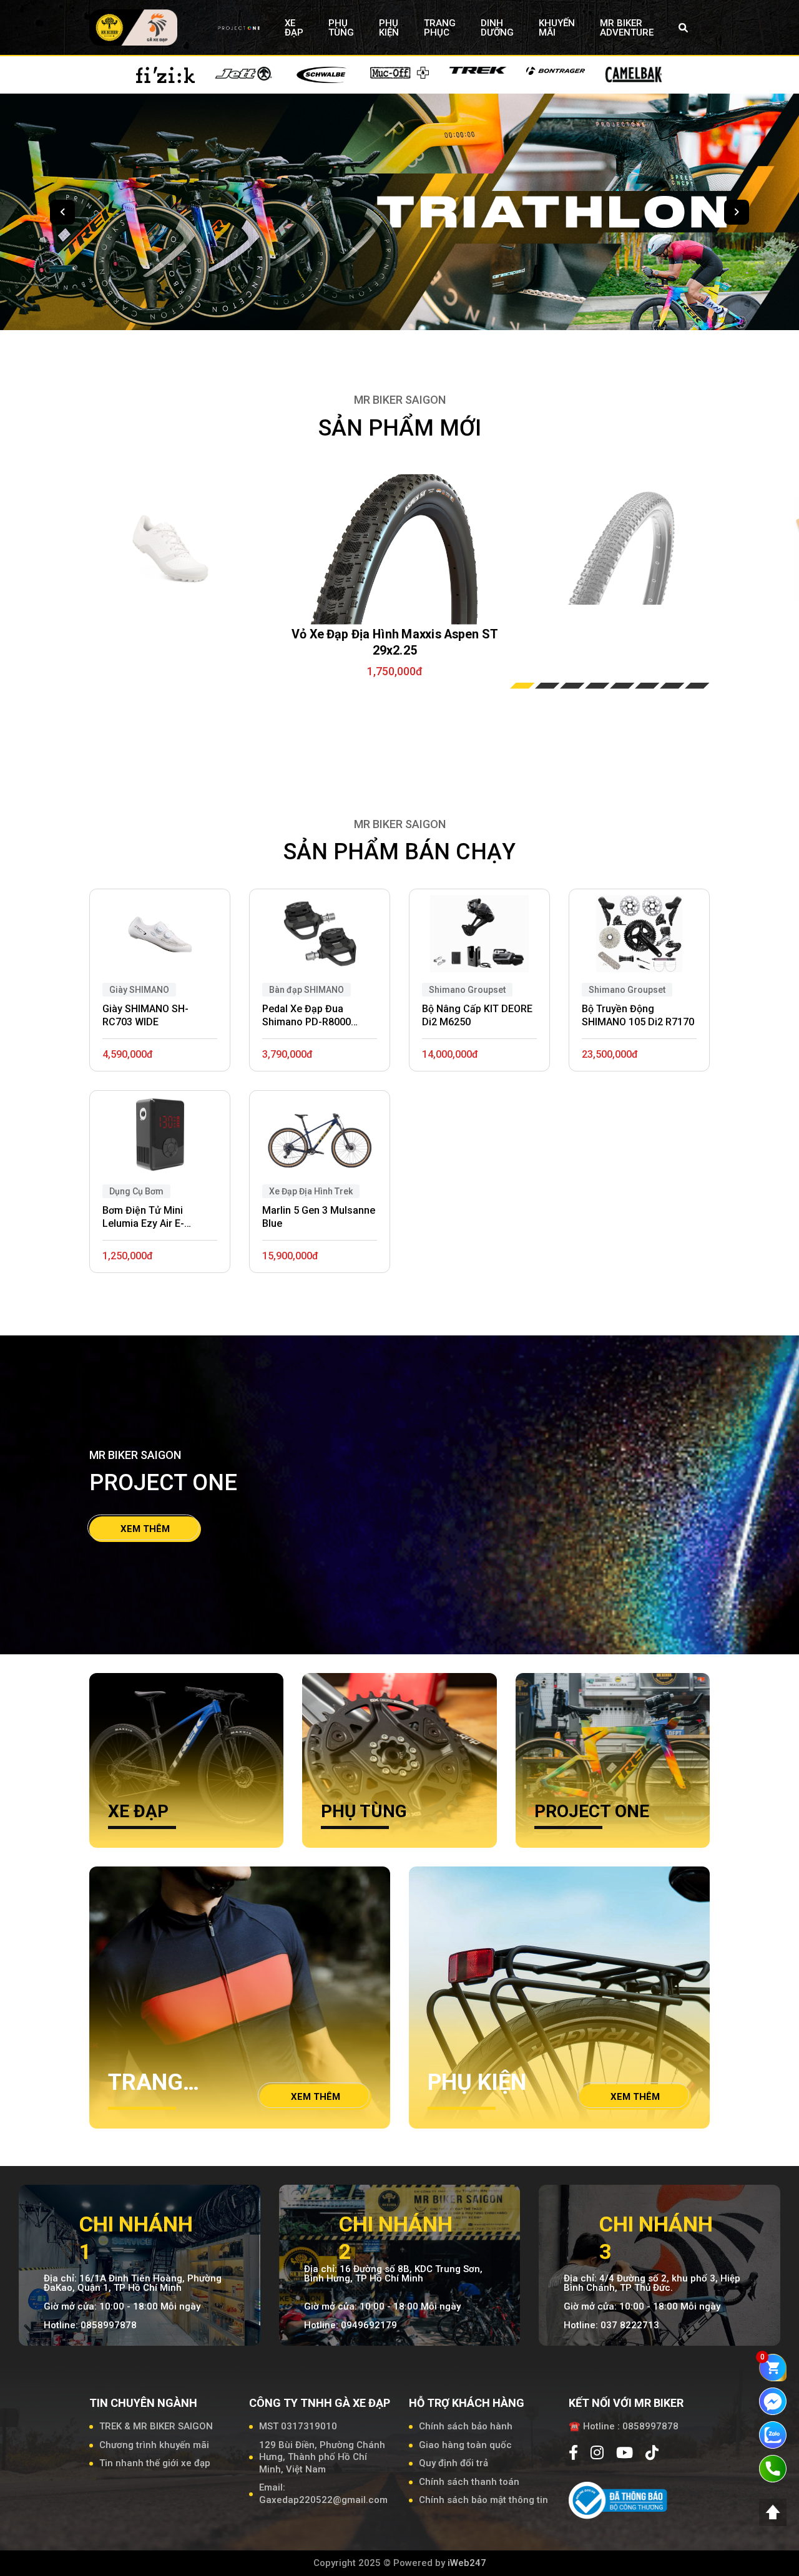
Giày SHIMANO (139, 990)
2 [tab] (547, 686)
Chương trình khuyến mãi (154, 2445)
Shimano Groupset (627, 990)
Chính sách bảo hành (466, 2426)
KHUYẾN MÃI (557, 28)
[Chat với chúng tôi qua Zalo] (773, 2434)
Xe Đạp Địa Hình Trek (311, 1191)
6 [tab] (647, 686)
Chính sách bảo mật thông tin (483, 2500)
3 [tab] (572, 686)
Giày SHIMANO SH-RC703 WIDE (145, 1015)
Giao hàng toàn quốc (465, 2445)
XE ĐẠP (294, 28)
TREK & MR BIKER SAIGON (156, 2426)
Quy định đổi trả (453, 2463)
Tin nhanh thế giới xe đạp (155, 2463)
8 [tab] (697, 686)
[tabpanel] (395, 552)
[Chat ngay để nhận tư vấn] (773, 2401)
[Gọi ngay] (773, 2468)
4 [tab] (597, 686)
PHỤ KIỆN (389, 28)
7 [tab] (672, 686)
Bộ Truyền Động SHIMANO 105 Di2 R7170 (638, 1015)
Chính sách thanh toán (469, 2482)
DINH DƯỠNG (497, 28)
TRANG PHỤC (440, 28)
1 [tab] (522, 686)
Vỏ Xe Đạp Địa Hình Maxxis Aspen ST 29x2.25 (395, 642)
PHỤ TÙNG (341, 28)
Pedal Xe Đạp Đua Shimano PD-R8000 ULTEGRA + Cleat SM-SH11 (311, 1016)
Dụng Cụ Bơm (136, 1191)
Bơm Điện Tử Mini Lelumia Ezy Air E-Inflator (143, 1217)
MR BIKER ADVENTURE (627, 28)
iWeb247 (467, 2563)
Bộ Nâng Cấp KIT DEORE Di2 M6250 (477, 1015)
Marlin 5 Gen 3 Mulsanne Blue (319, 1217)
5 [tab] (622, 686)
